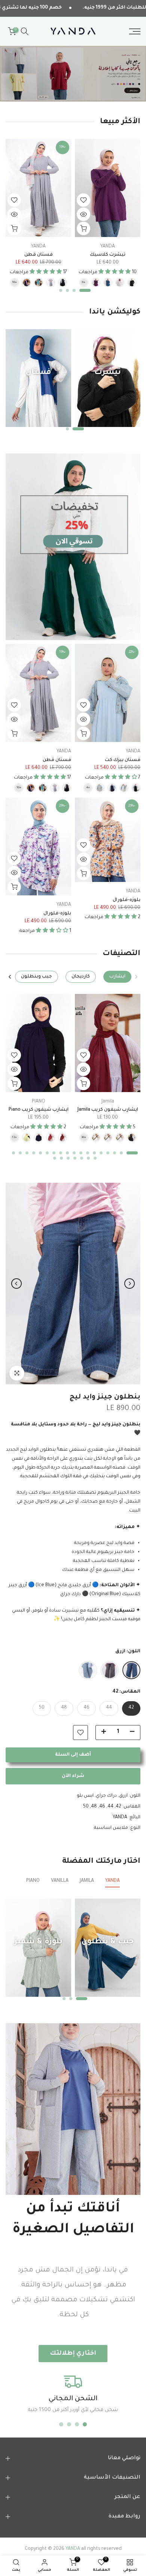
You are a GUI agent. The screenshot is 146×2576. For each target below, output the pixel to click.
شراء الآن (73, 1776)
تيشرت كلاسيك (108, 255)
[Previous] (136, 977)
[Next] (10, 977)
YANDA (108, 246)
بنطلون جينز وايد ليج (105, 1397)
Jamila (108, 1101)
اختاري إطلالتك (73, 2354)
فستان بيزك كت (123, 760)
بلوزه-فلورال (127, 900)
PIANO (39, 1101)
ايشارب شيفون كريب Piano (39, 1110)
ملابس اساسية (111, 1828)
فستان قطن (39, 255)
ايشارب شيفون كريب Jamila (108, 1110)
